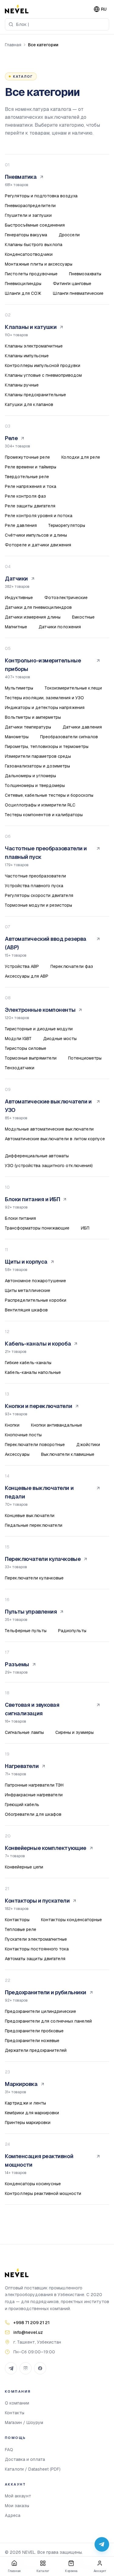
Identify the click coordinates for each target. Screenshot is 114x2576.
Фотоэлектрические (66, 598)
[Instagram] (26, 2368)
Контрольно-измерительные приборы (43, 665)
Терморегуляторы (67, 525)
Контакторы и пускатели (37, 1901)
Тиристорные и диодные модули (39, 1029)
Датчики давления (82, 727)
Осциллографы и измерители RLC (40, 805)
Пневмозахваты (85, 274)
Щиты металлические (28, 1290)
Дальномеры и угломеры (30, 776)
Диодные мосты (60, 1039)
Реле (11, 438)
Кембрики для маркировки (32, 2113)
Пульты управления (31, 1612)
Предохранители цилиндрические (40, 2011)
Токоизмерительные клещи (73, 688)
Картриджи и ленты (25, 2103)
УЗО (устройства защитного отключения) (49, 1166)
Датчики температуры (28, 727)
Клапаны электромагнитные (34, 346)
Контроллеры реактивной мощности (43, 2193)
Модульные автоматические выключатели (49, 1129)
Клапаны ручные (22, 385)
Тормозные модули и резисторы (38, 905)
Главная (13, 45)
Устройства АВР (22, 966)
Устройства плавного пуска (34, 886)
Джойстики (88, 1445)
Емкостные (83, 617)
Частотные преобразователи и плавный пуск (46, 853)
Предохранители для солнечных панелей (48, 2021)
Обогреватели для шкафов (33, 1814)
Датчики (16, 579)
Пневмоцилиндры (23, 284)
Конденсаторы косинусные (33, 2184)
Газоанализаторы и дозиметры (37, 766)
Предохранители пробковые (34, 2031)
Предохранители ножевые (32, 2041)
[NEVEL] (17, 9)
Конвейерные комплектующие (46, 1848)
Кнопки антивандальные (57, 1425)
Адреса (13, 2515)
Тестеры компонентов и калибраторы (44, 815)
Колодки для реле (81, 457)
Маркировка (21, 2084)
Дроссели (69, 235)
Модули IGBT (18, 1039)
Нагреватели (22, 1766)
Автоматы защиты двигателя (35, 1959)
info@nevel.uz (28, 2332)
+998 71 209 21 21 (31, 2323)
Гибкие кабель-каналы (28, 1363)
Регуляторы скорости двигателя (39, 895)
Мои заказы (17, 2506)
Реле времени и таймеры (31, 467)
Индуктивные (19, 598)
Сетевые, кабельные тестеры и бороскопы (49, 795)
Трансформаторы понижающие (37, 1228)
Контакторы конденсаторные (71, 1920)
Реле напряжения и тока (31, 486)
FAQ (9, 2450)
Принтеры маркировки (28, 2123)
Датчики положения (60, 627)
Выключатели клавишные (68, 1454)
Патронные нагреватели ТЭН (34, 1785)
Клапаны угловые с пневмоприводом (43, 375)
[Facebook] (40, 2368)
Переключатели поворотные (35, 1445)
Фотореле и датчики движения (38, 545)
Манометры (17, 737)
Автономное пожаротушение (35, 1281)
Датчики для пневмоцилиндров (38, 607)
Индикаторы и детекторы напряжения (45, 708)
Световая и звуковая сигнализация (32, 1709)
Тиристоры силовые (26, 1048)
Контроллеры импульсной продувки (43, 365)
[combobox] (57, 24)
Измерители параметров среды (38, 756)
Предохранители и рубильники (46, 1992)
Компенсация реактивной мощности (39, 2160)
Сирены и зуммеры (74, 1732)
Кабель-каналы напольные (33, 1372)
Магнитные (16, 627)
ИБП (85, 1228)
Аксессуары (17, 1454)
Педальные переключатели (34, 1525)
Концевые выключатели (30, 1516)
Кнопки (12, 1425)
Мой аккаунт (18, 2496)
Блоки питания (20, 1218)
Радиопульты (72, 1631)
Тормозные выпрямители (31, 1058)
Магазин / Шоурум (24, 2422)
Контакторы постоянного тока (37, 1949)
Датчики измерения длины (33, 617)
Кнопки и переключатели (38, 1406)
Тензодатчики (20, 1068)
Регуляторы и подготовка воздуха (41, 196)
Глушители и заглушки (28, 215)
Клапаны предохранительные (35, 395)
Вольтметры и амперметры (33, 717)
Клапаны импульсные (27, 356)
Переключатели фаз (72, 966)
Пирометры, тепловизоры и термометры (47, 746)
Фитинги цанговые (72, 284)
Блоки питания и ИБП (32, 1199)
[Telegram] (11, 2368)
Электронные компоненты (40, 1010)
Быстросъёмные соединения (35, 225)
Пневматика (21, 177)
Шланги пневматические (78, 293)
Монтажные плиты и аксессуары (39, 264)
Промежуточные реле (27, 457)
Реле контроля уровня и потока (39, 516)
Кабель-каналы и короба (38, 1344)
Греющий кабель (22, 1805)
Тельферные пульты (26, 1631)
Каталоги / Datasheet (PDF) (33, 2469)
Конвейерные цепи (24, 1867)
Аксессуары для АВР (27, 976)
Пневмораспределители (30, 206)
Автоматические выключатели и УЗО (48, 1106)
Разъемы (17, 1664)
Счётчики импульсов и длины (36, 535)
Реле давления (21, 525)
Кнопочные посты (23, 1435)
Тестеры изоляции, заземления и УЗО (44, 698)
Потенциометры (85, 1058)
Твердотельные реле (27, 477)
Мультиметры (19, 688)
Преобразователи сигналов (69, 737)
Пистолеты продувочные (31, 274)
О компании (17, 2403)
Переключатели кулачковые (43, 1559)
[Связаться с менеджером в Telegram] (102, 2544)
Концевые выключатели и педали (39, 1492)
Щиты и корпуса (26, 1262)
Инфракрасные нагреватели (34, 1795)
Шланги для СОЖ (23, 293)
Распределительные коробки (36, 1300)
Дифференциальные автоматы (37, 1156)
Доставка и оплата (25, 2459)
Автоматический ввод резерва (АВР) (46, 943)
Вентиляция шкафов (26, 1310)
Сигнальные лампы (24, 1732)
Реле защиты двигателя (30, 506)
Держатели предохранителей (36, 2050)
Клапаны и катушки (31, 327)
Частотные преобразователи (35, 876)
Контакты (15, 2413)
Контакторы (17, 1920)
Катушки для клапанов (29, 404)
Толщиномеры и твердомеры (35, 785)
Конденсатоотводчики (29, 254)
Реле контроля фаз (25, 496)
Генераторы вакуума (26, 235)
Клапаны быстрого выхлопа (34, 245)
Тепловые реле (21, 1929)
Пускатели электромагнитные (36, 1939)
